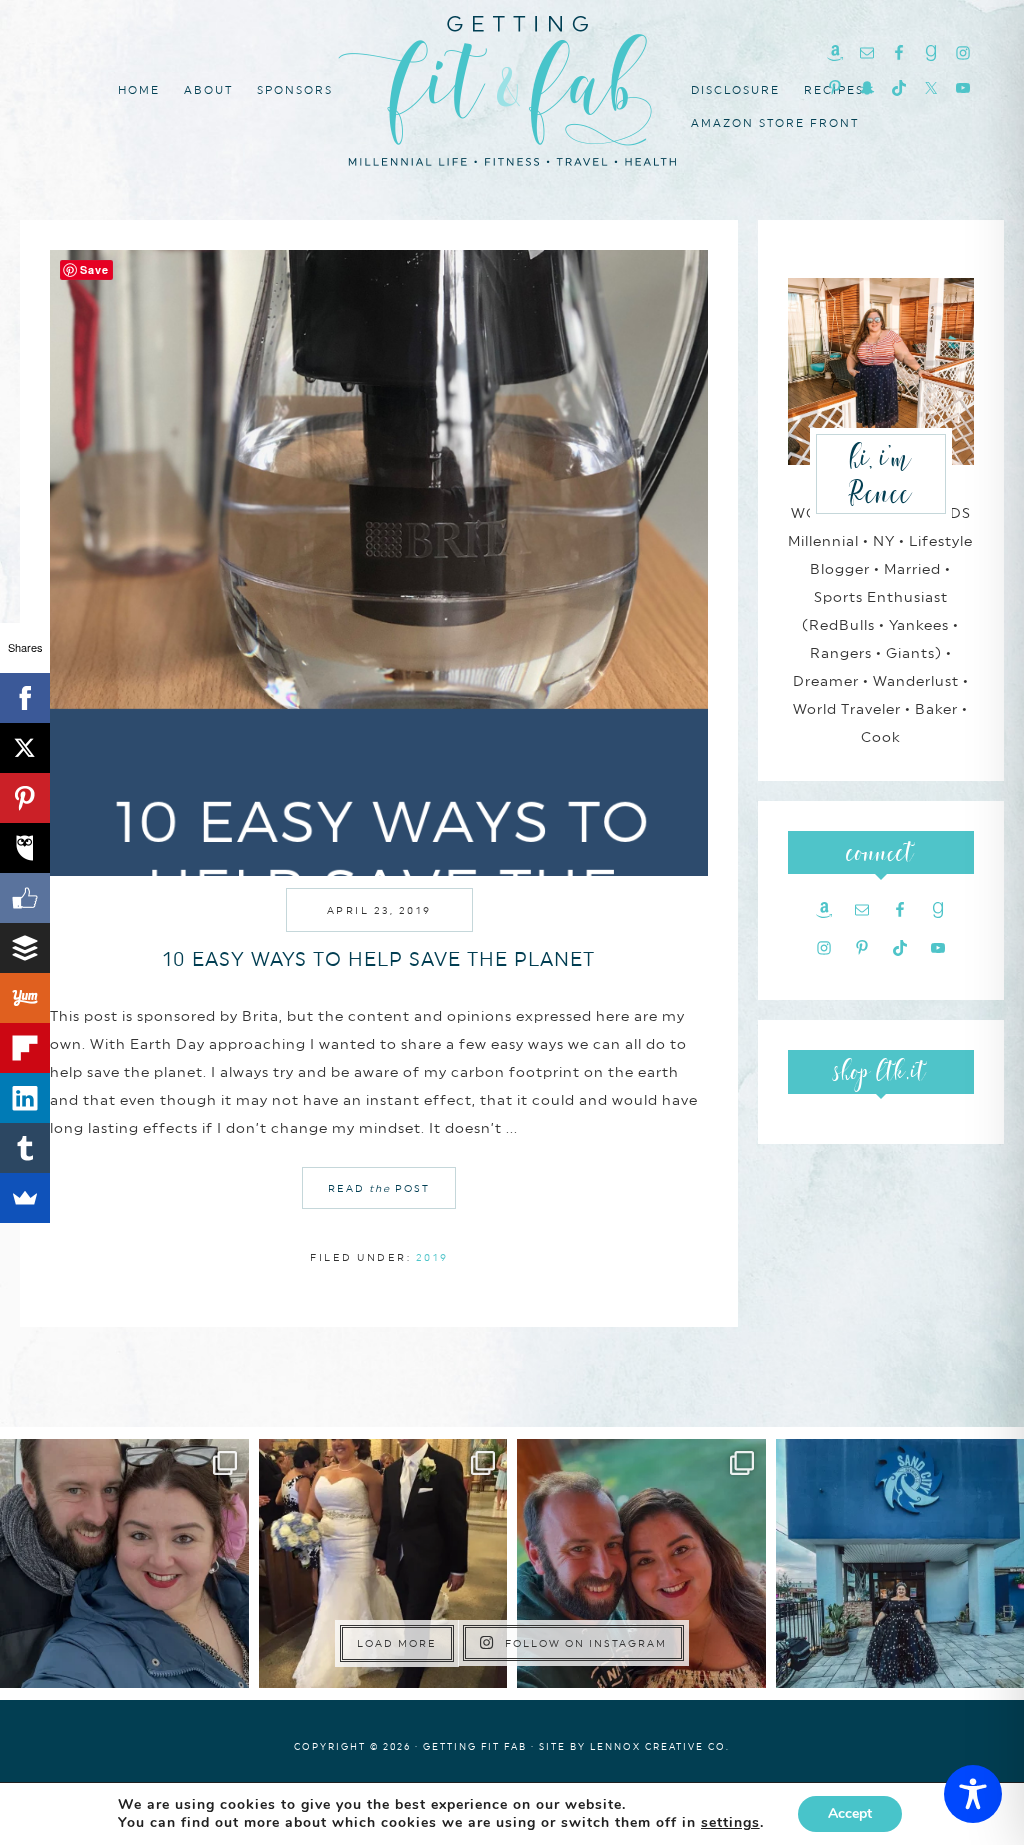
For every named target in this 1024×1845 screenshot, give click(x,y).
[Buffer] (25, 948)
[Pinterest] (25, 798)
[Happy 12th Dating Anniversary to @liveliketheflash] (641, 1563)
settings (730, 1823)
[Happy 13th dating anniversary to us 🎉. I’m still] (124, 1563)
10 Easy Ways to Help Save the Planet (379, 959)
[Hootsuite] (25, 848)
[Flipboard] (25, 1048)
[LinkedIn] (25, 1098)
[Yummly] (25, 998)
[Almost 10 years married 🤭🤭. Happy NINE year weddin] (383, 1563)
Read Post (379, 1188)
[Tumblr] (25, 1148)
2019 (432, 1257)
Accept (850, 1813)
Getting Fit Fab (512, 87)
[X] (25, 748)
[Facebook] (25, 698)
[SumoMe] (25, 1198)
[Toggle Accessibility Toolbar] (973, 1794)
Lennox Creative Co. (660, 1746)
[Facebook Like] (25, 898)
